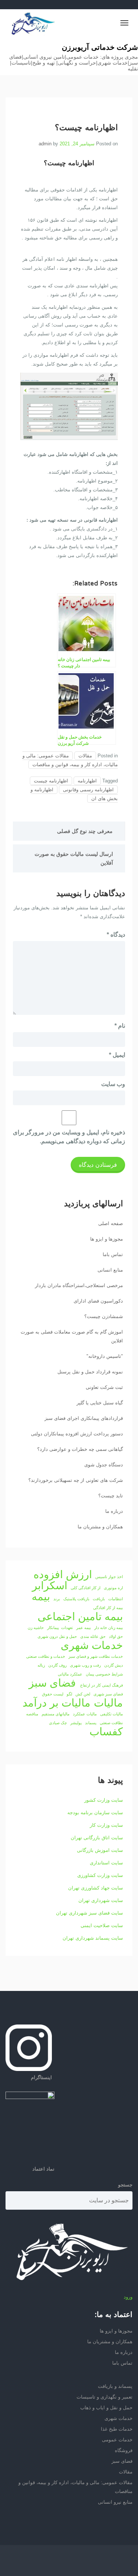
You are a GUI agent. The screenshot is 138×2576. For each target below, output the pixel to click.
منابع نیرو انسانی (115, 2502)
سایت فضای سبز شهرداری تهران (89, 1913)
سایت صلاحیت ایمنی (102, 1925)
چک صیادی (58, 1723)
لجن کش (83, 1694)
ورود (128, 2297)
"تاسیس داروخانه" (105, 1356)
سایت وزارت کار (106, 1825)
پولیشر (76, 1723)
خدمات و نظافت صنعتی (46, 1656)
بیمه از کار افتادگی (108, 1608)
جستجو (125, 2185)
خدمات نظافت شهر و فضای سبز (96, 1656)
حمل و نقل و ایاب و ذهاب (106, 2408)
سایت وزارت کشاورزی (100, 1875)
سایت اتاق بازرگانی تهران (97, 1838)
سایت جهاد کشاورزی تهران (95, 1888)
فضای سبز (52, 1683)
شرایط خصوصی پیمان (104, 1674)
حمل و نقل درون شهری (57, 1636)
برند (57, 1599)
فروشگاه (124, 2450)
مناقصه (32, 1714)
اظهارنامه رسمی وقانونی (88, 790)
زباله (41, 1665)
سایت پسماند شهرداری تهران (93, 1938)
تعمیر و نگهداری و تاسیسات (105, 2397)
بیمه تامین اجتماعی (80, 1617)
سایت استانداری (106, 1863)
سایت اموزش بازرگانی (100, 1850)
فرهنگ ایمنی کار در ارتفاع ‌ (101, 1685)
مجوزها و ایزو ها (107, 1239)
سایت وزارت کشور (104, 1800)
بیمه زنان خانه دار (109, 1628)
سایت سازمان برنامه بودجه (95, 1813)
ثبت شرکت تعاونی (104, 1387)
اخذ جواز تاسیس (109, 1577)
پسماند (91, 1723)
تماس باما (113, 1254)
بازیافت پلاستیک (76, 1599)
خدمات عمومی (117, 2440)
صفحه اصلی (111, 1223)
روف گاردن (57, 1665)
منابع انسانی (110, 1270)
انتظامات (116, 1599)
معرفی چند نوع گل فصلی (85, 831)
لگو (69, 1694)
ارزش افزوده (63, 1574)
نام (120, 1026)
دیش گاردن (114, 1665)
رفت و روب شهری (85, 1665)
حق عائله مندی (93, 1636)
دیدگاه (116, 935)
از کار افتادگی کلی (86, 1588)
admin (45, 144)
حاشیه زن (36, 1628)
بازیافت (99, 1599)
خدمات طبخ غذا (117, 2429)
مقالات (85, 756)
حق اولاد (116, 1636)
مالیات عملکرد (85, 1714)
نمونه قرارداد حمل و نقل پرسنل (90, 1372)
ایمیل (117, 1055)
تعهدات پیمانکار (60, 1628)
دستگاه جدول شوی (104, 1465)
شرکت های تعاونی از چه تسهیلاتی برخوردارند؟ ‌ (75, 1480)
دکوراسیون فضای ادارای (98, 1301)
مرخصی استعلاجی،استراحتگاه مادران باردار (79, 1285)
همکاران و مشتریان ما (100, 1527)
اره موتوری (113, 1588)
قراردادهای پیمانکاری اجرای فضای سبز (84, 1418)
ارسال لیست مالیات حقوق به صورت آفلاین (74, 858)
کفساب (106, 1732)
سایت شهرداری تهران (101, 1900)
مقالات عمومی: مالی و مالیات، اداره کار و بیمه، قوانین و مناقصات (70, 760)
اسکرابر (50, 1586)
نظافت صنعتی (111, 1723)
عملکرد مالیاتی (70, 1674)
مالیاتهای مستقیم (56, 1714)
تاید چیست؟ (111, 1496)
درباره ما (114, 1511)
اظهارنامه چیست (51, 781)
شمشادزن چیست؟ (104, 1316)
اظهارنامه (87, 781)
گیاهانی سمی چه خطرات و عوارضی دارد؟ (80, 1449)
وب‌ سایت (113, 1084)
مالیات (108, 1703)
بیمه (41, 1597)
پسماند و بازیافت (115, 2386)
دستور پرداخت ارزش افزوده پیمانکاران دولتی (77, 1434)
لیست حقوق (53, 1694)
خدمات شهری (92, 1645)
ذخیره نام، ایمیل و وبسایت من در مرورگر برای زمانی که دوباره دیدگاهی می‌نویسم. (69, 1137)
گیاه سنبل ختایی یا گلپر (100, 1403)
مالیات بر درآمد (56, 1703)
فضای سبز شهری (108, 1694)
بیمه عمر (84, 1628)
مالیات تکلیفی (112, 1714)
